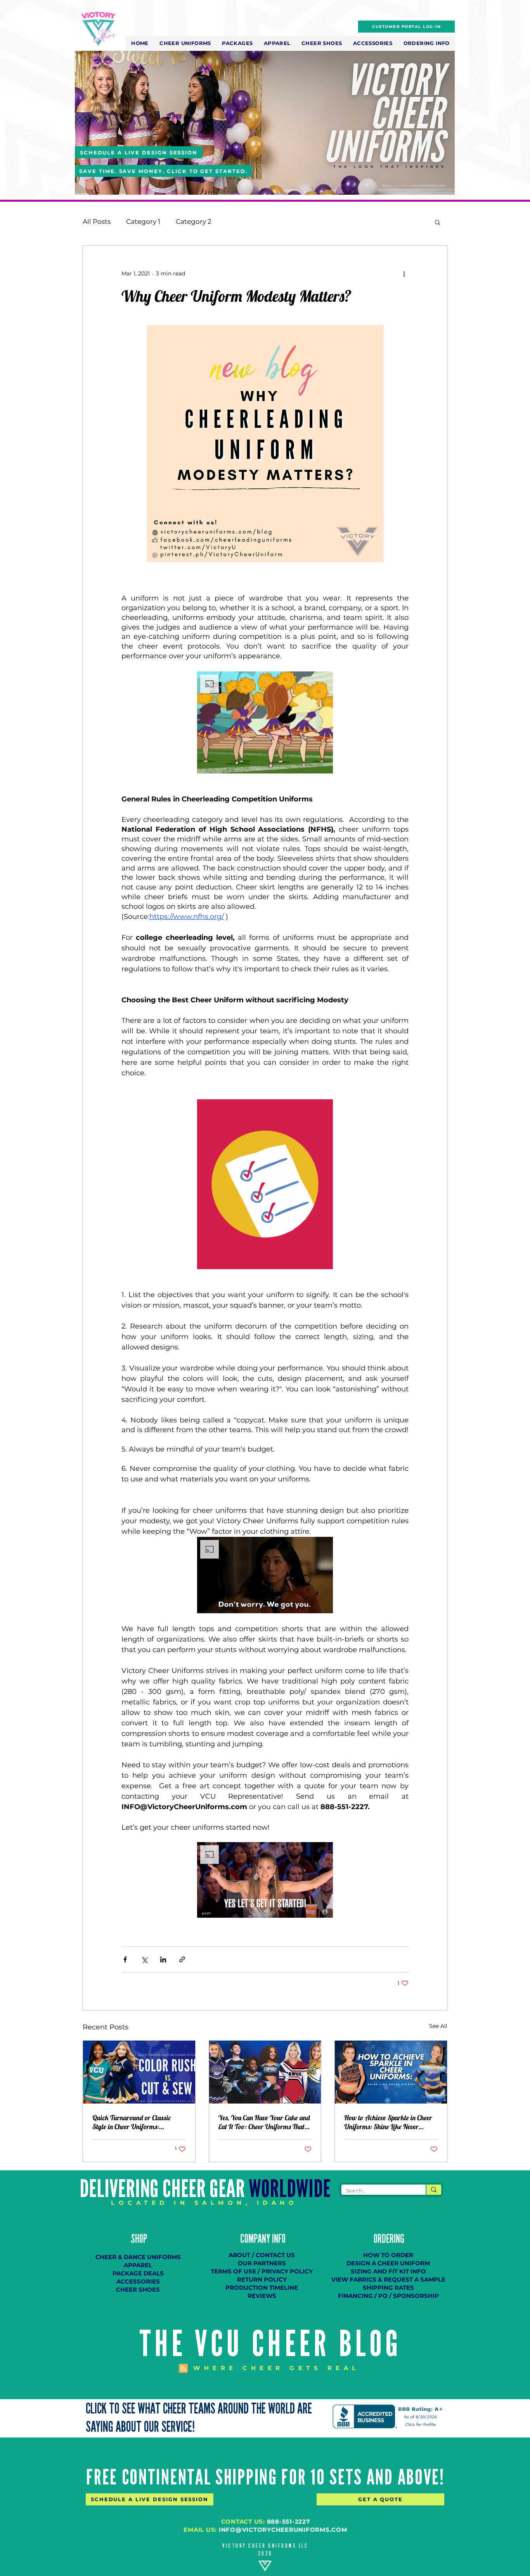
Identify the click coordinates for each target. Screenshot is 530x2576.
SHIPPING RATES (388, 2288)
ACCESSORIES (138, 2281)
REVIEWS (262, 2296)
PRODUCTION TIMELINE (262, 2288)
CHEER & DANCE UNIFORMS (138, 2257)
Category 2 (194, 221)
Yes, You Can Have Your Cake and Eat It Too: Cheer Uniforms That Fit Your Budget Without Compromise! (264, 2122)
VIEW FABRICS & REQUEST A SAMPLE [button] (388, 2279)
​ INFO (278, 2239)
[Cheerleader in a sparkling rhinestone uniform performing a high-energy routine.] (391, 2072)
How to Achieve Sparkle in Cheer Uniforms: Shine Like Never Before (388, 2122)
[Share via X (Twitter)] (144, 1959)
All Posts (97, 221)
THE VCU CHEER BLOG (271, 2344)
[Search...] (433, 2190)
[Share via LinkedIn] (163, 1959)
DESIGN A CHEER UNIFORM (388, 2263)
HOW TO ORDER (388, 2255)
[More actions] (404, 273)
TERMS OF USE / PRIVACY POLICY (262, 2271)
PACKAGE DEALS (138, 2273)
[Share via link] (182, 1959)
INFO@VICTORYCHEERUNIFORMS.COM (283, 2530)
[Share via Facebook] (125, 1959)
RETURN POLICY (262, 2279)
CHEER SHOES (138, 2290)
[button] (185, 43)
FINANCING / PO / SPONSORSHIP (388, 2296)
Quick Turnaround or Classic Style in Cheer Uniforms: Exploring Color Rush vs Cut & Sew (139, 2122)
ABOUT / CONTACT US (262, 2255)
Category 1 (143, 221)
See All (438, 2026)
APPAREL (138, 2265)
